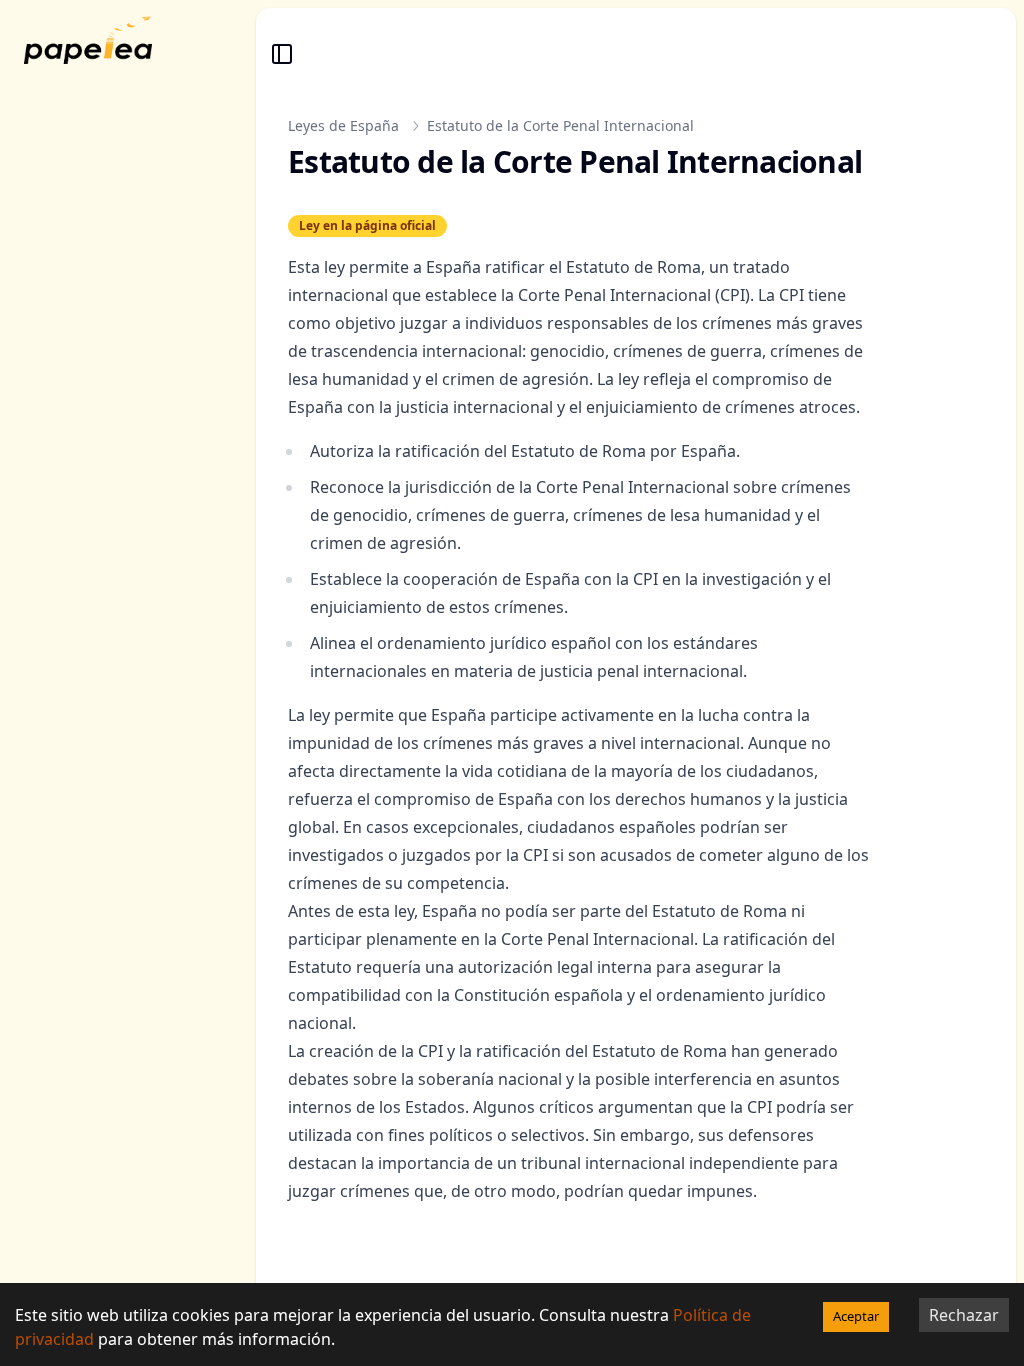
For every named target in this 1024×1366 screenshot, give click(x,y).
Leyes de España (343, 125)
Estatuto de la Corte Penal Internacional (560, 125)
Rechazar (964, 1315)
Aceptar (856, 1316)
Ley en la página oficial (367, 226)
